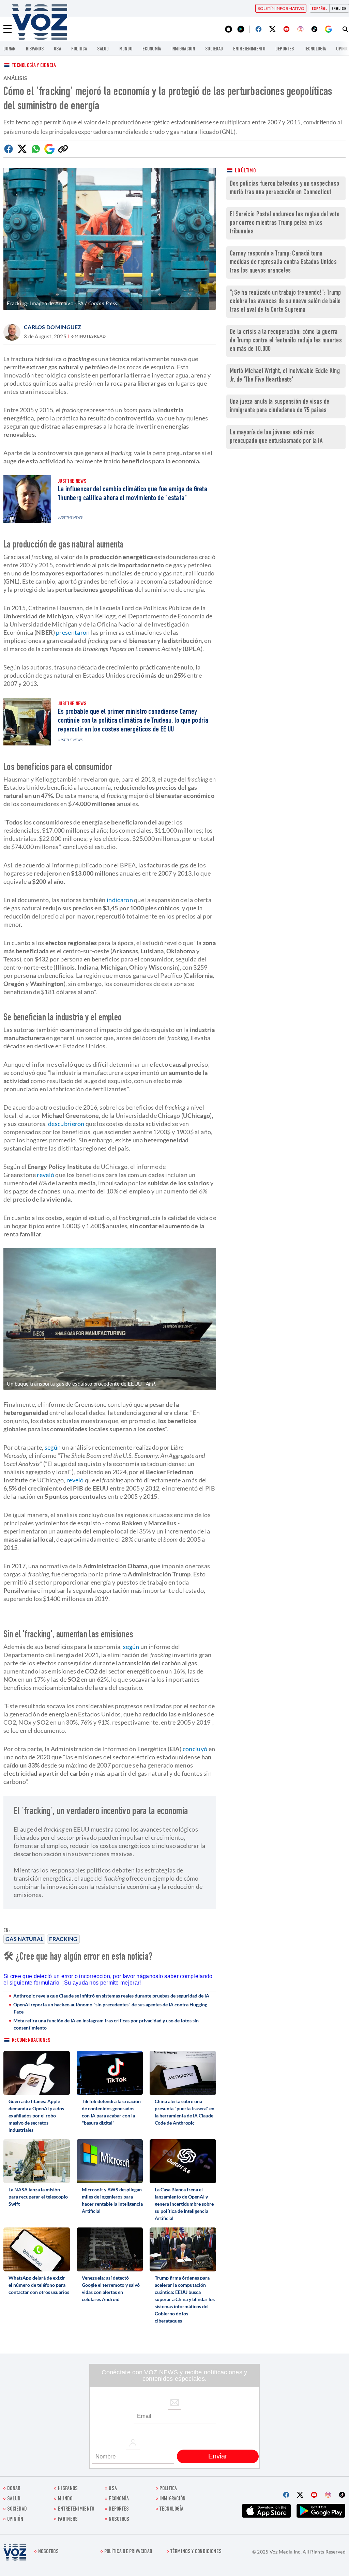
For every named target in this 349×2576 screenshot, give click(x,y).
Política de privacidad (128, 2552)
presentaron (72, 632)
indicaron (120, 900)
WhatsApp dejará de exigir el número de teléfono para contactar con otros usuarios (39, 2285)
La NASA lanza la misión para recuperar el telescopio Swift (38, 2197)
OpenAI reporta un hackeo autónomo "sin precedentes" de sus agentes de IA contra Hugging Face (110, 2008)
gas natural (24, 1939)
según (53, 1447)
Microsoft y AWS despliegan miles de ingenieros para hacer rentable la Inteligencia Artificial (112, 2200)
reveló (45, 1175)
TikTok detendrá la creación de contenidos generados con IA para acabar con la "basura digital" (111, 2112)
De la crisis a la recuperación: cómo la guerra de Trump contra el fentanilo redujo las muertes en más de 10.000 (286, 341)
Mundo (126, 49)
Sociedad (214, 49)
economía (152, 49)
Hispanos (35, 49)
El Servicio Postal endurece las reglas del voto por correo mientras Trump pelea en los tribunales (285, 223)
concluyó (195, 1749)
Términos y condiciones (196, 2552)
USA (57, 49)
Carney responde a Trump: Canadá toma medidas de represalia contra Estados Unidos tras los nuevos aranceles (283, 263)
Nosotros (119, 2520)
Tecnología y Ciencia (34, 66)
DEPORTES (285, 49)
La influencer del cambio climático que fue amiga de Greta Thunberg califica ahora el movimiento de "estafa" (133, 494)
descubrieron (66, 1124)
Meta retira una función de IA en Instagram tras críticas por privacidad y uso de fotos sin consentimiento (106, 2024)
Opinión (15, 2520)
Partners (68, 2520)
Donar (10, 49)
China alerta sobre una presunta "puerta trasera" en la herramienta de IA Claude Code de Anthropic (185, 2112)
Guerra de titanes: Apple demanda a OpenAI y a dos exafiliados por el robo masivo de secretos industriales (36, 2116)
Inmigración (183, 49)
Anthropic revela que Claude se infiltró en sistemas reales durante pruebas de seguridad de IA (111, 1996)
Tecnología (315, 49)
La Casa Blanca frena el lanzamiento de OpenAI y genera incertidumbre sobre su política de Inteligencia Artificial (184, 2204)
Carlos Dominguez (53, 327)
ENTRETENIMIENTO (249, 49)
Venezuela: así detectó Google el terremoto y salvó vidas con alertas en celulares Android (111, 2288)
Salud (103, 49)
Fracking (63, 1939)
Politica (79, 49)
